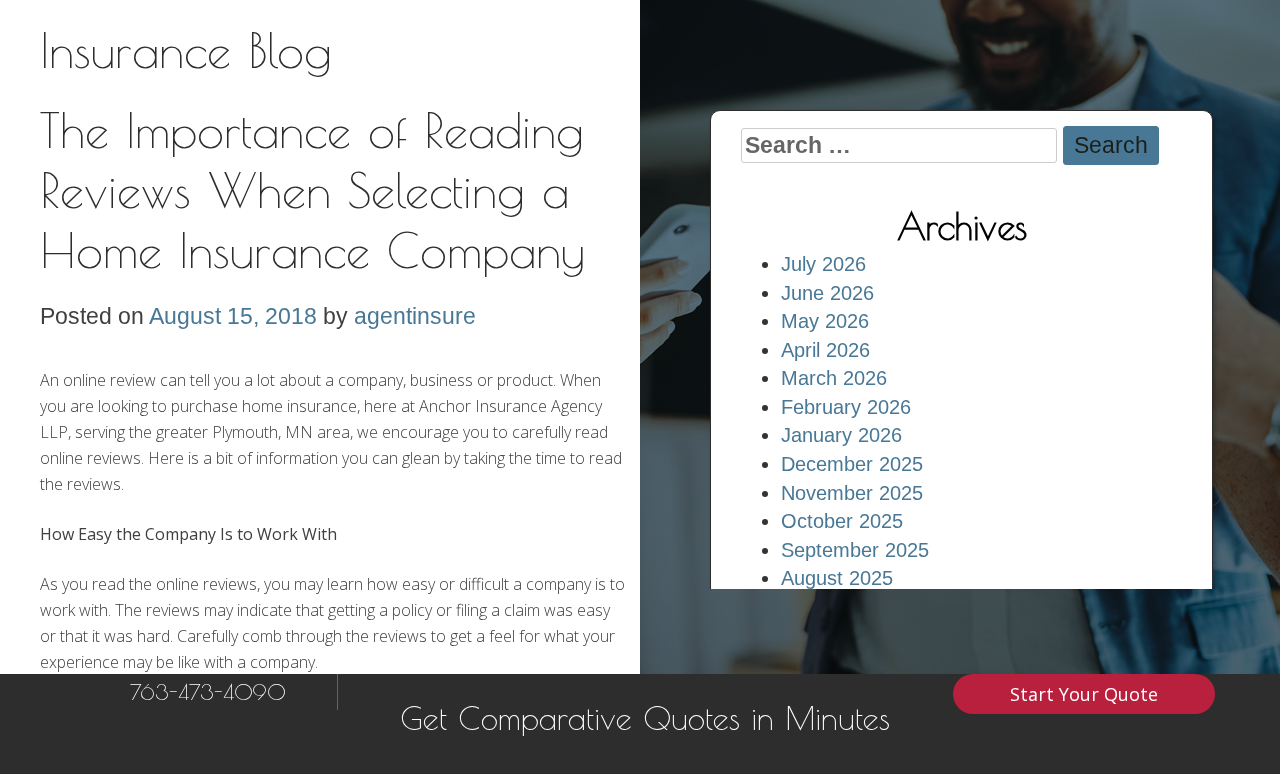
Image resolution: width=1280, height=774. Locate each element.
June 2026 (827, 293)
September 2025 (855, 550)
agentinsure (415, 316)
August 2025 (837, 578)
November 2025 (852, 493)
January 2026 (841, 435)
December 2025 (852, 464)
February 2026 (846, 407)
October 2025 (842, 521)
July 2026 (823, 264)
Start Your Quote (1084, 694)
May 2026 (825, 321)
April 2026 (825, 350)
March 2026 (834, 378)
